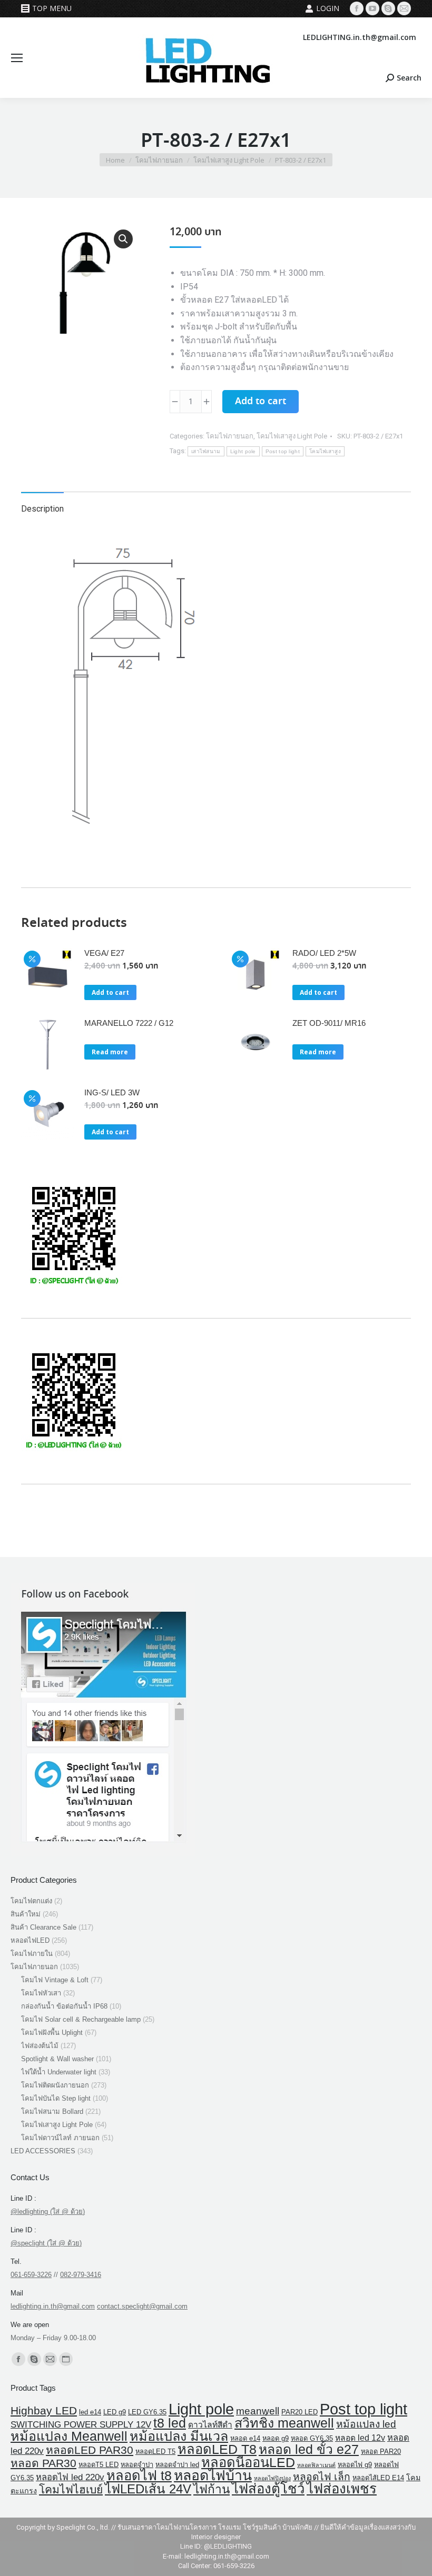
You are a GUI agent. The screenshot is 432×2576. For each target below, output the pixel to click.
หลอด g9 (276, 2438)
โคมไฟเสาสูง (325, 451)
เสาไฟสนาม (206, 451)
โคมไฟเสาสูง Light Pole (292, 436)
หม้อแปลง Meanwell (69, 2436)
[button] (123, 239)
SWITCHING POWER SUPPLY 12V (81, 2425)
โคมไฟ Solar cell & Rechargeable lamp (81, 2019)
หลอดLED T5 (155, 2452)
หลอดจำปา (137, 2465)
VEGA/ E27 (104, 953)
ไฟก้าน (212, 2489)
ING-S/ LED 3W (112, 1092)
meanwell (258, 2411)
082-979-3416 (81, 2275)
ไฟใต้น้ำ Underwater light (59, 2072)
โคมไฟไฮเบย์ (71, 2489)
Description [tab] (42, 509)
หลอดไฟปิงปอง (272, 2478)
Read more (110, 1052)
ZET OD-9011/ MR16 (329, 1023)
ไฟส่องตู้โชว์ (268, 2489)
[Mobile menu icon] (17, 58)
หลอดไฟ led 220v (70, 2477)
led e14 (90, 2412)
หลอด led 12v (360, 2438)
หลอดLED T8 (217, 2449)
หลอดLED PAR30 (90, 2450)
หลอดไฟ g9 (355, 2465)
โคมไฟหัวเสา (41, 1993)
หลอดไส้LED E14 (378, 2478)
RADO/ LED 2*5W (324, 953)
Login (328, 8)
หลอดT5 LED (99, 2465)
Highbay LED (44, 2410)
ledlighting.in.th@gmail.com (53, 2306)
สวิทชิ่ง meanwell (284, 2423)
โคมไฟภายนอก (230, 436)
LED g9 (115, 2412)
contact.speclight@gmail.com (142, 2306)
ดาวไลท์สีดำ (210, 2425)
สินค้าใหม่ (26, 1914)
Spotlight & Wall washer (57, 2059)
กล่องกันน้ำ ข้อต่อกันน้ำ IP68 (64, 2006)
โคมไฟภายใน (32, 1954)
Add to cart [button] (110, 992)
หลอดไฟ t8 (139, 2475)
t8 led (170, 2423)
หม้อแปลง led (366, 2424)
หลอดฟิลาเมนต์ (316, 2465)
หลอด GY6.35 (312, 2438)
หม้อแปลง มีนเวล (179, 2436)
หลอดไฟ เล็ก (322, 2477)
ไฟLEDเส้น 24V (148, 2489)
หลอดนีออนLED (248, 2462)
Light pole (243, 451)
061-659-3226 (31, 2275)
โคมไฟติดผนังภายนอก (55, 2085)
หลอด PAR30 (43, 2463)
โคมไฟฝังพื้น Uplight (52, 2033)
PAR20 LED (300, 2412)
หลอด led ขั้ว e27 (309, 2449)
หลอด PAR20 (381, 2452)
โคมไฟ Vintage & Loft (55, 1980)
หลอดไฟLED (30, 1940)
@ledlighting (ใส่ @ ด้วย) (48, 2211)
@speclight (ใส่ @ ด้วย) (46, 2243)
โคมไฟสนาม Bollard (52, 2111)
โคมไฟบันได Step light (56, 2098)
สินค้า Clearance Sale (43, 1927)
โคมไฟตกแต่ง (31, 1901)
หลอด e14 (245, 2438)
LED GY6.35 (147, 2412)
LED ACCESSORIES (43, 2151)
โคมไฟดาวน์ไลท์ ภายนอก (60, 2138)
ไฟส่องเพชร (342, 2489)
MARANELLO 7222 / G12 (129, 1023)
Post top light (283, 451)
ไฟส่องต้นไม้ (40, 2046)
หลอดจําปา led (177, 2465)
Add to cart (261, 402)
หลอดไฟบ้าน (213, 2475)
